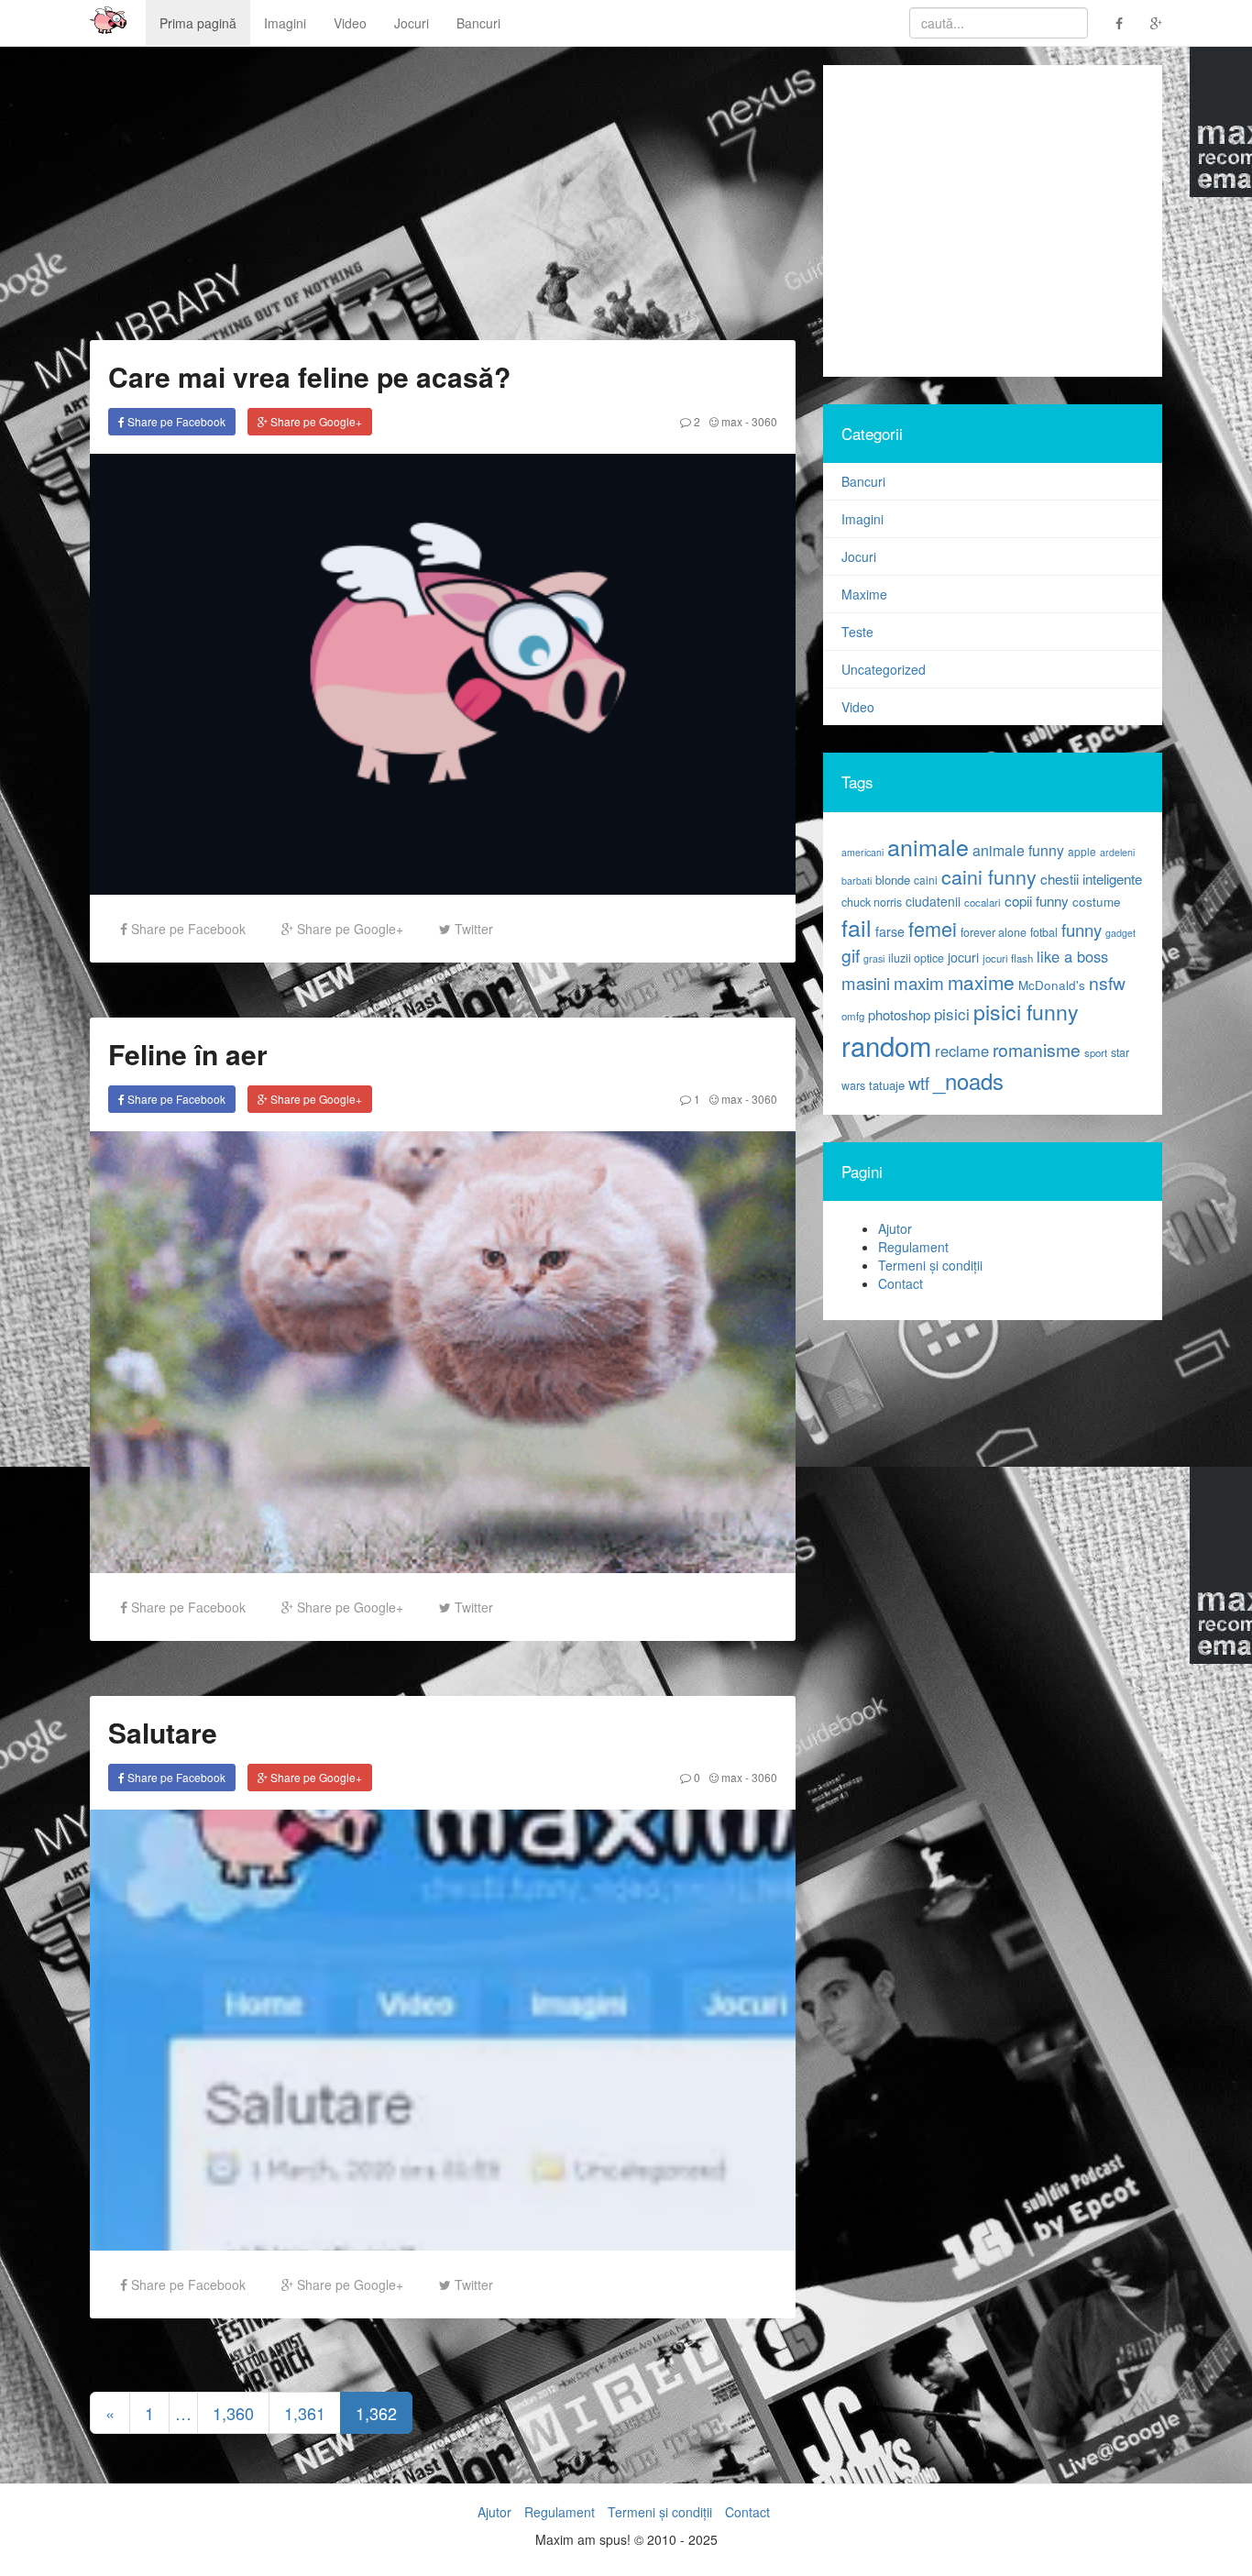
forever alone (994, 932)
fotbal (1044, 932)
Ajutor (895, 1228)
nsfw (1107, 983)
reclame (962, 1051)
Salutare (163, 1732)
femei (933, 928)
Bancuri (478, 23)
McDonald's (1052, 985)
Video (350, 23)
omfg (853, 1016)
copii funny (1037, 900)
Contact (901, 1283)
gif (851, 955)
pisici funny (1026, 1011)
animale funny (1018, 850)
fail (857, 927)
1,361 (305, 2413)
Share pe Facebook (175, 421)
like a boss (1072, 956)
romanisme (1037, 1050)
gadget (1120, 933)
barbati (857, 881)
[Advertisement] (993, 221)
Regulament (913, 1247)
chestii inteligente (1091, 878)
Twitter (472, 929)
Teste (857, 632)
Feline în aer (188, 1054)
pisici (952, 1013)
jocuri (963, 957)
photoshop (899, 1014)
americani (862, 852)
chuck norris (872, 902)
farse (890, 931)
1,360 (233, 2413)
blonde (893, 880)
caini (926, 880)
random (886, 1045)
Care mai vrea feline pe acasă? (309, 376)
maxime (981, 982)
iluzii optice (916, 958)
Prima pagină (198, 23)
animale (928, 846)
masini (866, 983)
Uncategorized (884, 669)
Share (187, 929)
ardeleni (1117, 852)
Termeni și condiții (930, 1265)
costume (1097, 902)
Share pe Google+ (315, 421)
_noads (968, 1080)
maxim (919, 982)
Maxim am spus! (102, 23)
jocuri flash (1008, 958)
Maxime (864, 594)
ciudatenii (933, 901)
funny (1082, 930)
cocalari (983, 902)
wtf (919, 1083)
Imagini (285, 23)
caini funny (989, 876)
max (730, 421)
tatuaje (887, 1085)
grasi (874, 958)
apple (1082, 851)
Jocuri (412, 23)
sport (1096, 1052)
